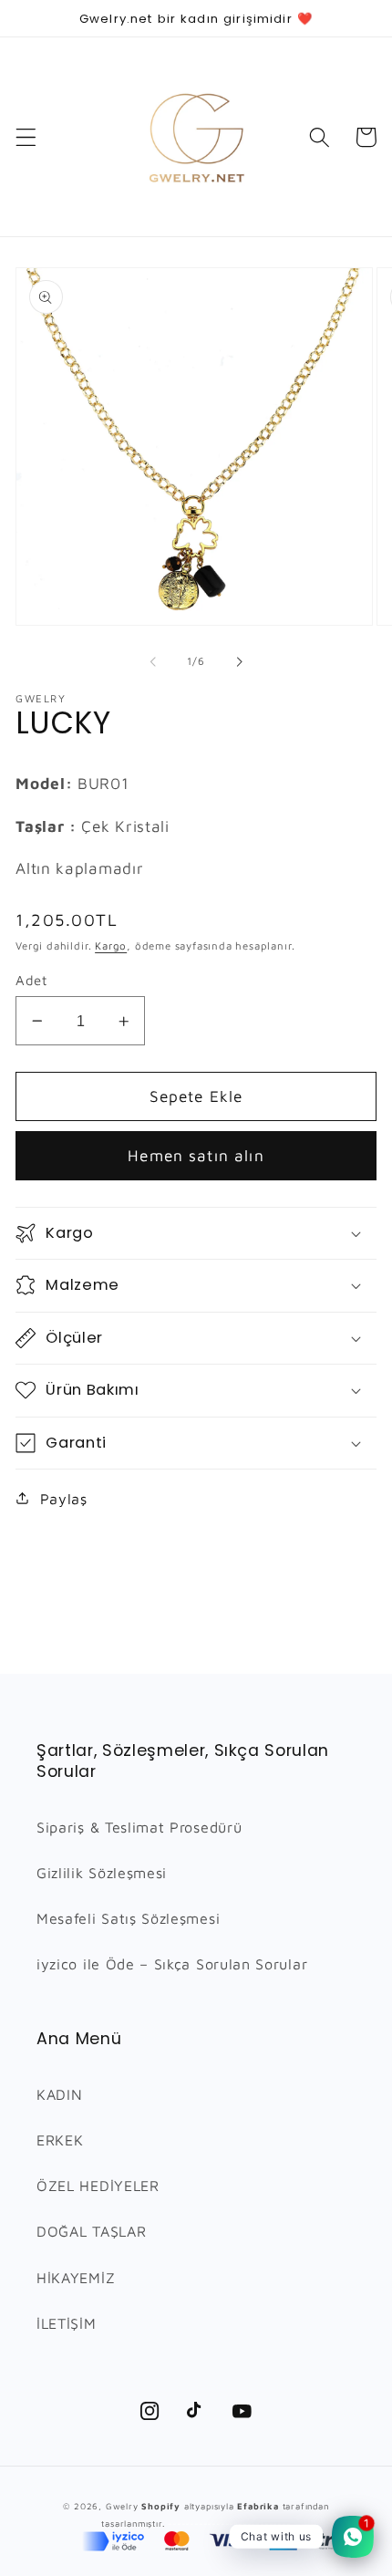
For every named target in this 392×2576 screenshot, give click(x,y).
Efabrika (258, 2506)
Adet (31, 980)
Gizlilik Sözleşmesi (102, 1872)
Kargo (111, 945)
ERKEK (60, 2140)
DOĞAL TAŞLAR (91, 2231)
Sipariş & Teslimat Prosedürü (139, 1827)
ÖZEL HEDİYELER (98, 2185)
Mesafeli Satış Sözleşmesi (128, 1918)
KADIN (59, 2094)
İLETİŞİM (67, 2323)
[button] (26, 137)
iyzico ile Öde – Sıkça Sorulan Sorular (172, 1963)
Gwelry (122, 2506)
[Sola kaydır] (153, 661)
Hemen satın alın (196, 1155)
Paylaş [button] (64, 1498)
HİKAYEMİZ (76, 2277)
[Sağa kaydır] (239, 661)
